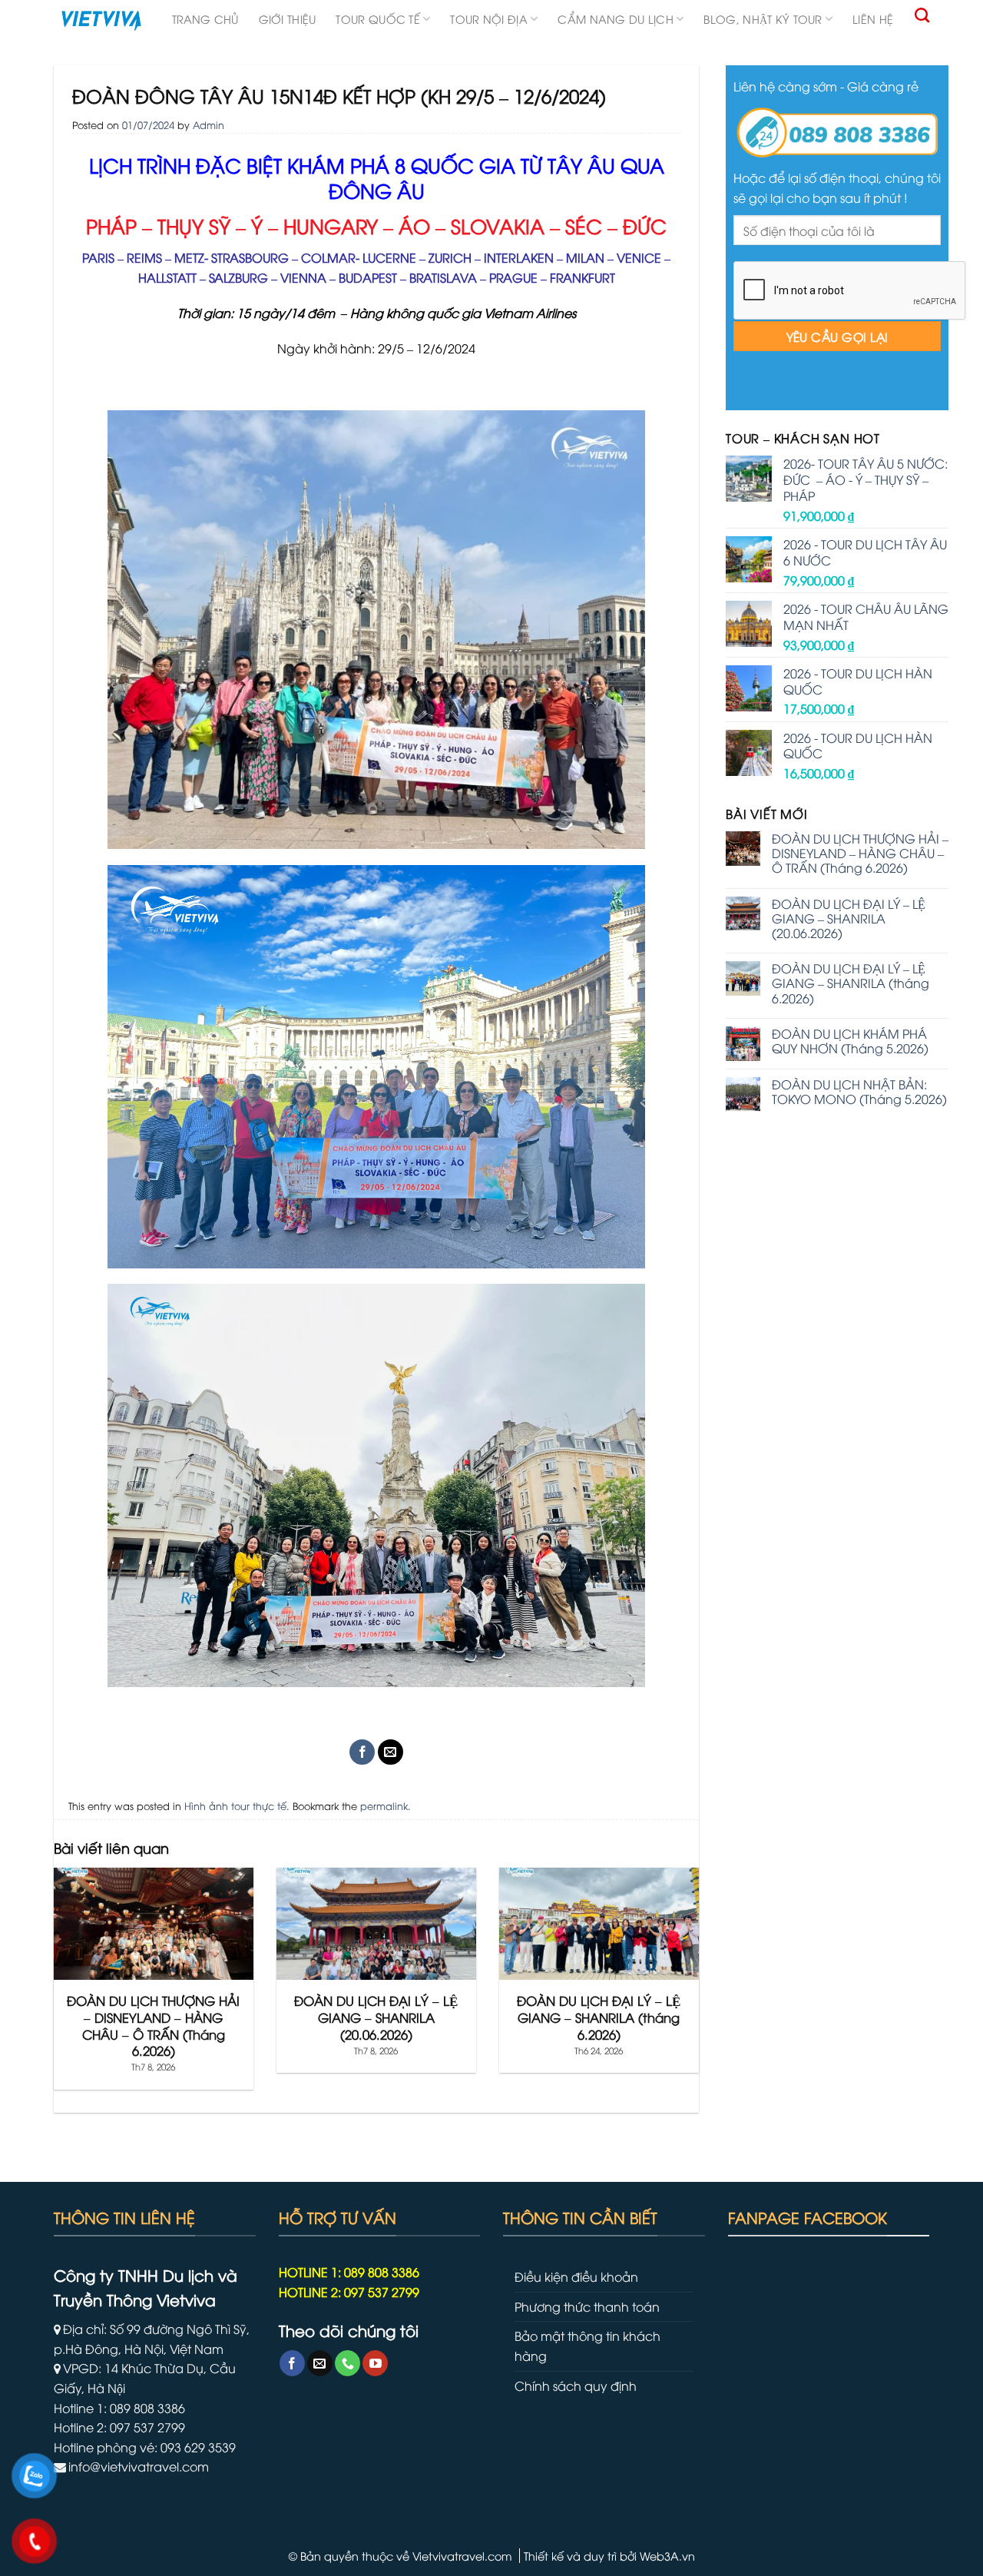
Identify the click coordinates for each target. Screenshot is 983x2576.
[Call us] (348, 2363)
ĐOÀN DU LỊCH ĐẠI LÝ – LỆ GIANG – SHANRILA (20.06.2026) (849, 919)
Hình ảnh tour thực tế (235, 1805)
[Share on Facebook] (362, 1752)
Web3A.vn (667, 2556)
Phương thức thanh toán (587, 2306)
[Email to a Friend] (391, 1752)
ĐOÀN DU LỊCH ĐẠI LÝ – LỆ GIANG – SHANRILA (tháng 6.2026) (851, 983)
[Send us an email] (320, 2363)
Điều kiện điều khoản (576, 2276)
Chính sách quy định (576, 2385)
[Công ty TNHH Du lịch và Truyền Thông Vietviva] (101, 21)
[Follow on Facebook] (292, 2363)
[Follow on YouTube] (375, 2363)
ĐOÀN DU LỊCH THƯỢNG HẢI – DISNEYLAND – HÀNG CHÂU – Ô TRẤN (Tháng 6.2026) (860, 854)
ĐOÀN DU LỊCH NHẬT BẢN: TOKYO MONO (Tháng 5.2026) (859, 1092)
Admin (209, 124)
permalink (384, 1805)
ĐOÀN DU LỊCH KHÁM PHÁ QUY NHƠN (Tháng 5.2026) (850, 1041)
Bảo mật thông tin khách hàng (587, 2346)
